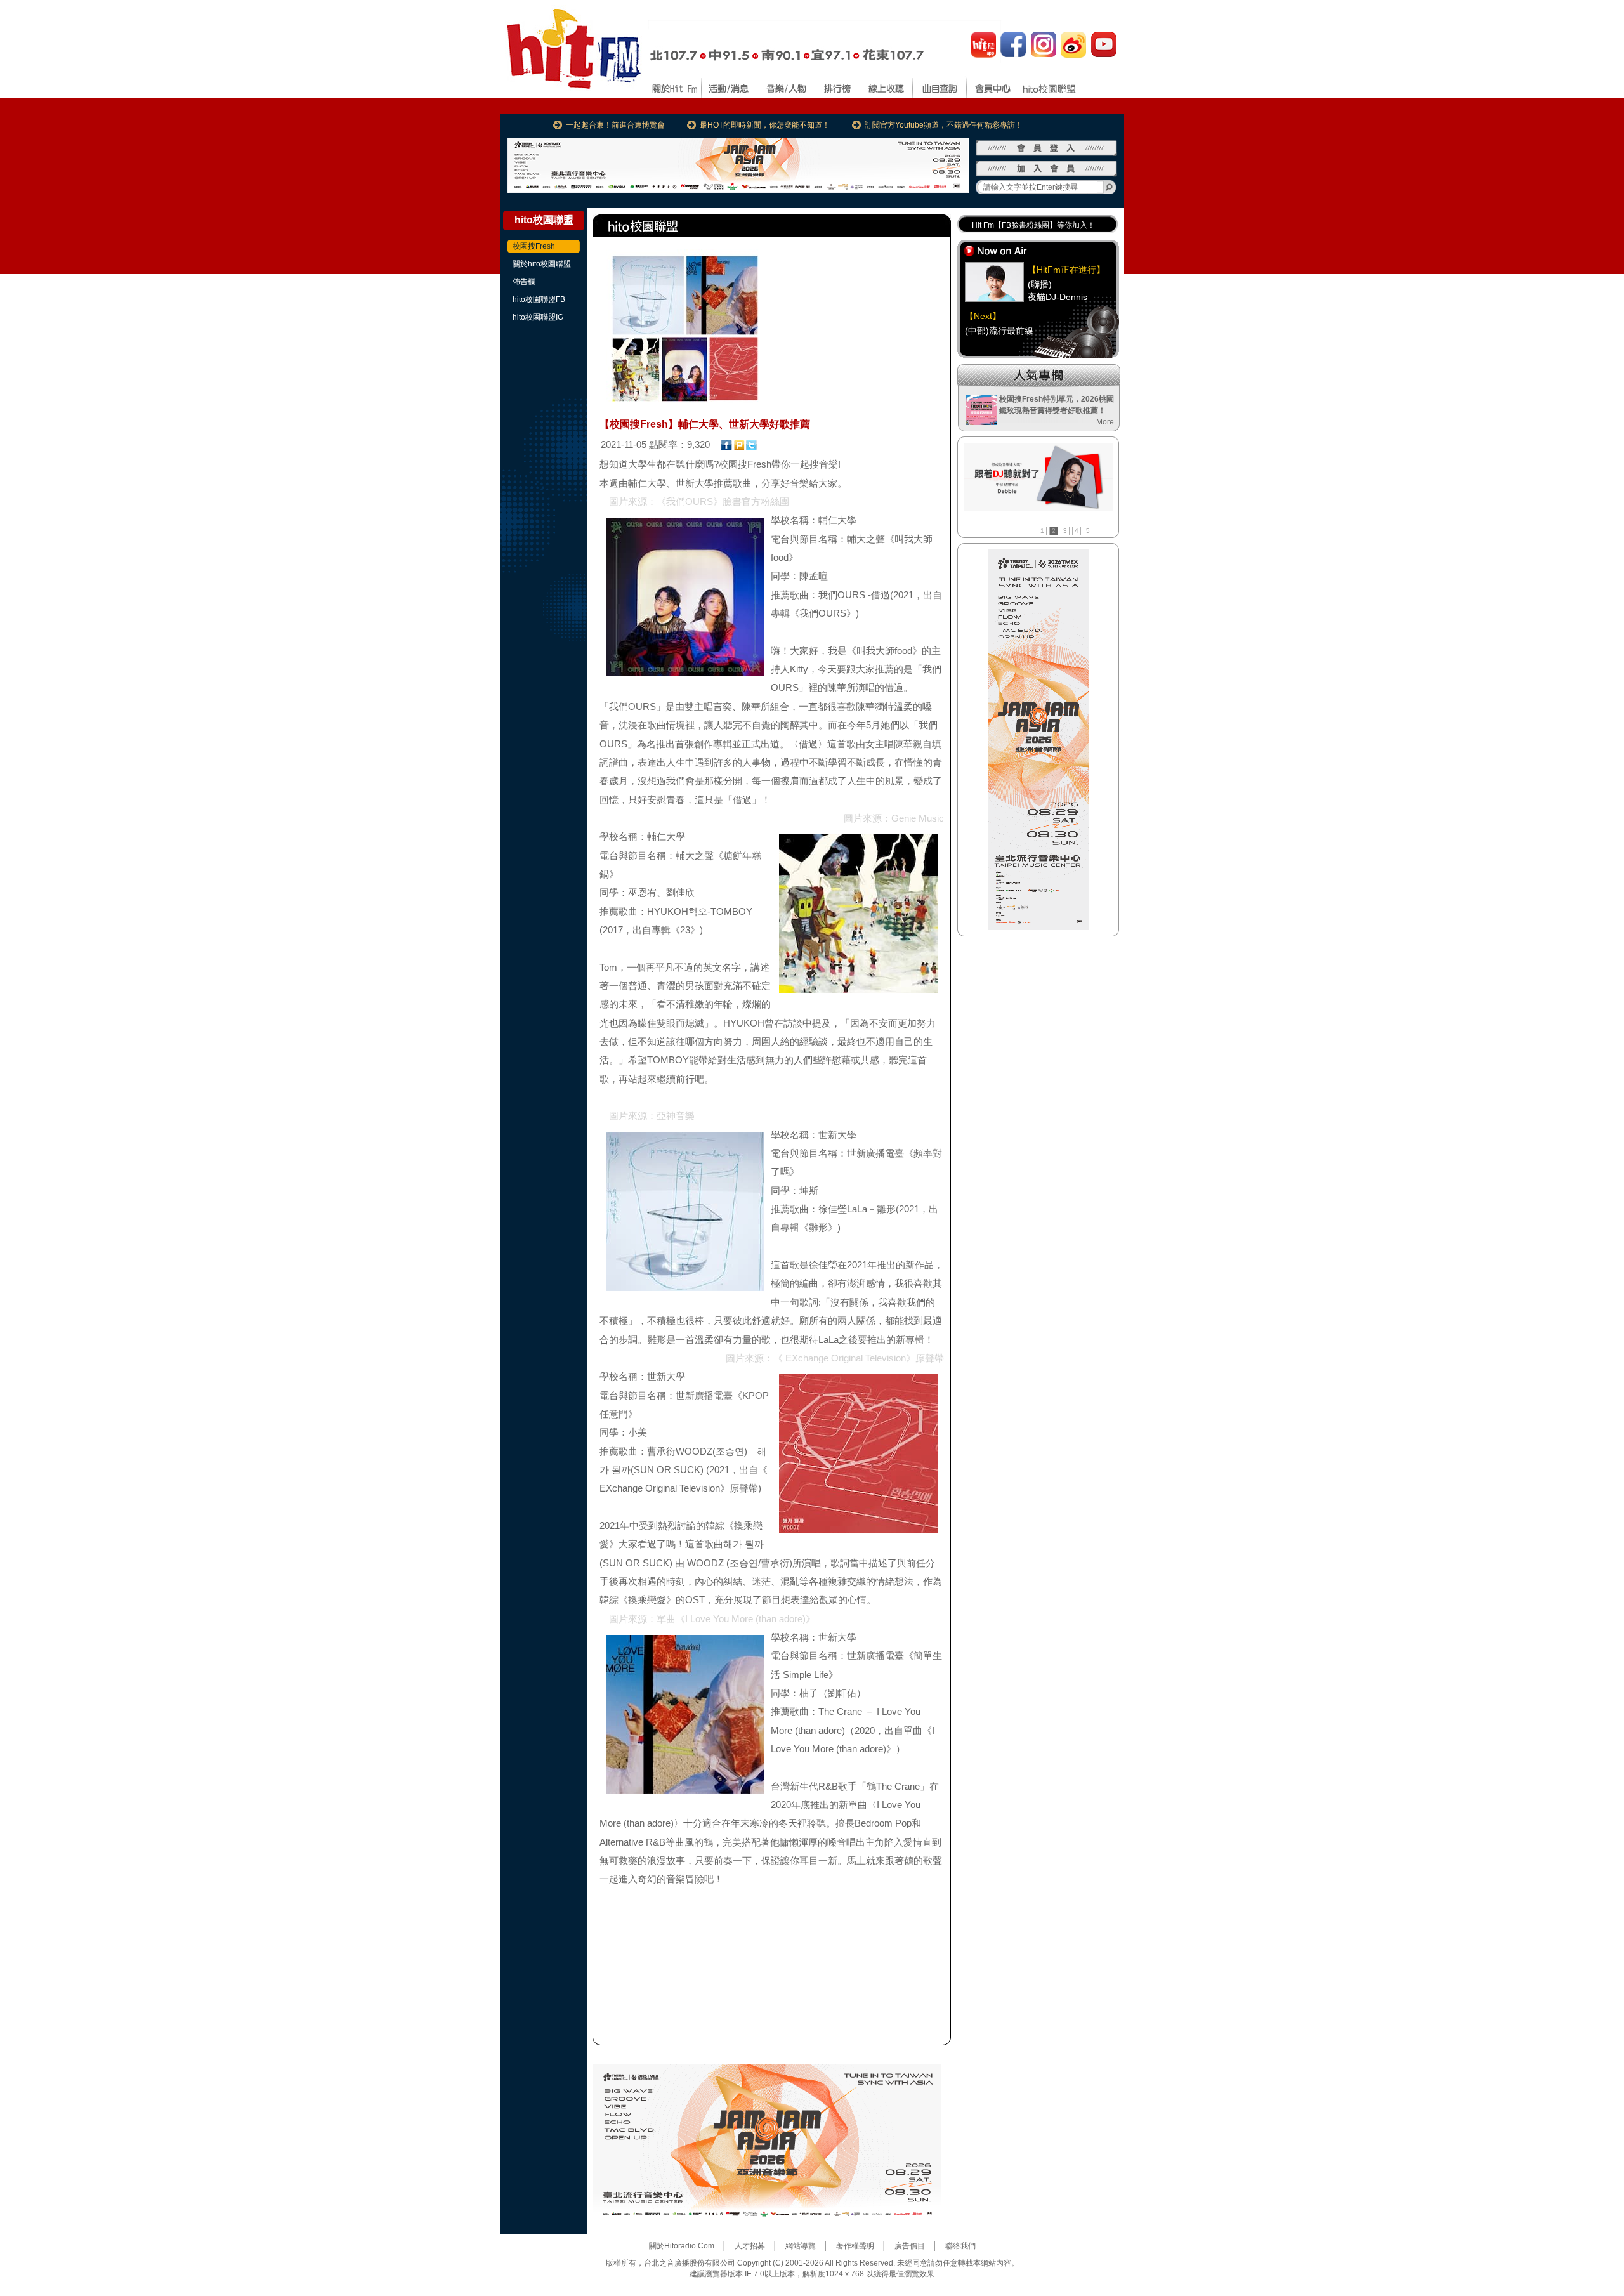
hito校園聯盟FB (539, 299)
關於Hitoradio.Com (682, 2246)
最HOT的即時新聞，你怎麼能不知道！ (765, 125)
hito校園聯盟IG (538, 317)
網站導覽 (801, 2246)
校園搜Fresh (534, 246)
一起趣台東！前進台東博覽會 (615, 125)
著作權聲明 (855, 2246)
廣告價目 (910, 2246)
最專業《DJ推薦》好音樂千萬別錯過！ (1038, 225)
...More (1102, 422)
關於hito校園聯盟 (542, 264)
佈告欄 (524, 282)
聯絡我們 (960, 2246)
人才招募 (750, 2246)
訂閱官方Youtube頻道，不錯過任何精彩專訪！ (944, 125)
